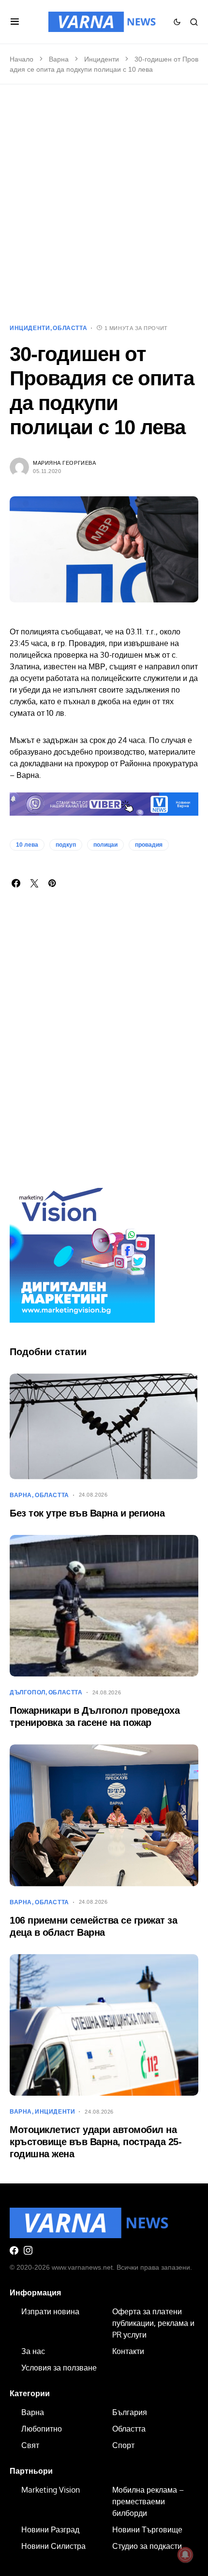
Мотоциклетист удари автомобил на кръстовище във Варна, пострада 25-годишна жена (96, 2142)
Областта (70, 328)
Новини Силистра (53, 2546)
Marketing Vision (51, 2490)
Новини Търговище (147, 2529)
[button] (15, 22)
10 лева (27, 845)
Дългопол (28, 1692)
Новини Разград (50, 2529)
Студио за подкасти (147, 2546)
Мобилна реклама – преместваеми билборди (148, 2501)
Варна (59, 59)
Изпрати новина (50, 2311)
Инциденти (102, 59)
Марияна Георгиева (64, 463)
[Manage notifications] (185, 2555)
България (130, 2412)
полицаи (105, 845)
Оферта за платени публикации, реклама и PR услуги (153, 2323)
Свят (30, 2445)
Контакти (128, 2351)
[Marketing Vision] (82, 1249)
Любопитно (42, 2429)
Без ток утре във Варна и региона (87, 1513)
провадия (149, 845)
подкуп (66, 845)
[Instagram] (28, 2250)
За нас (33, 2351)
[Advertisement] (104, 204)
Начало (22, 59)
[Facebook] (14, 2250)
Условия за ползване (59, 2368)
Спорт (123, 2445)
